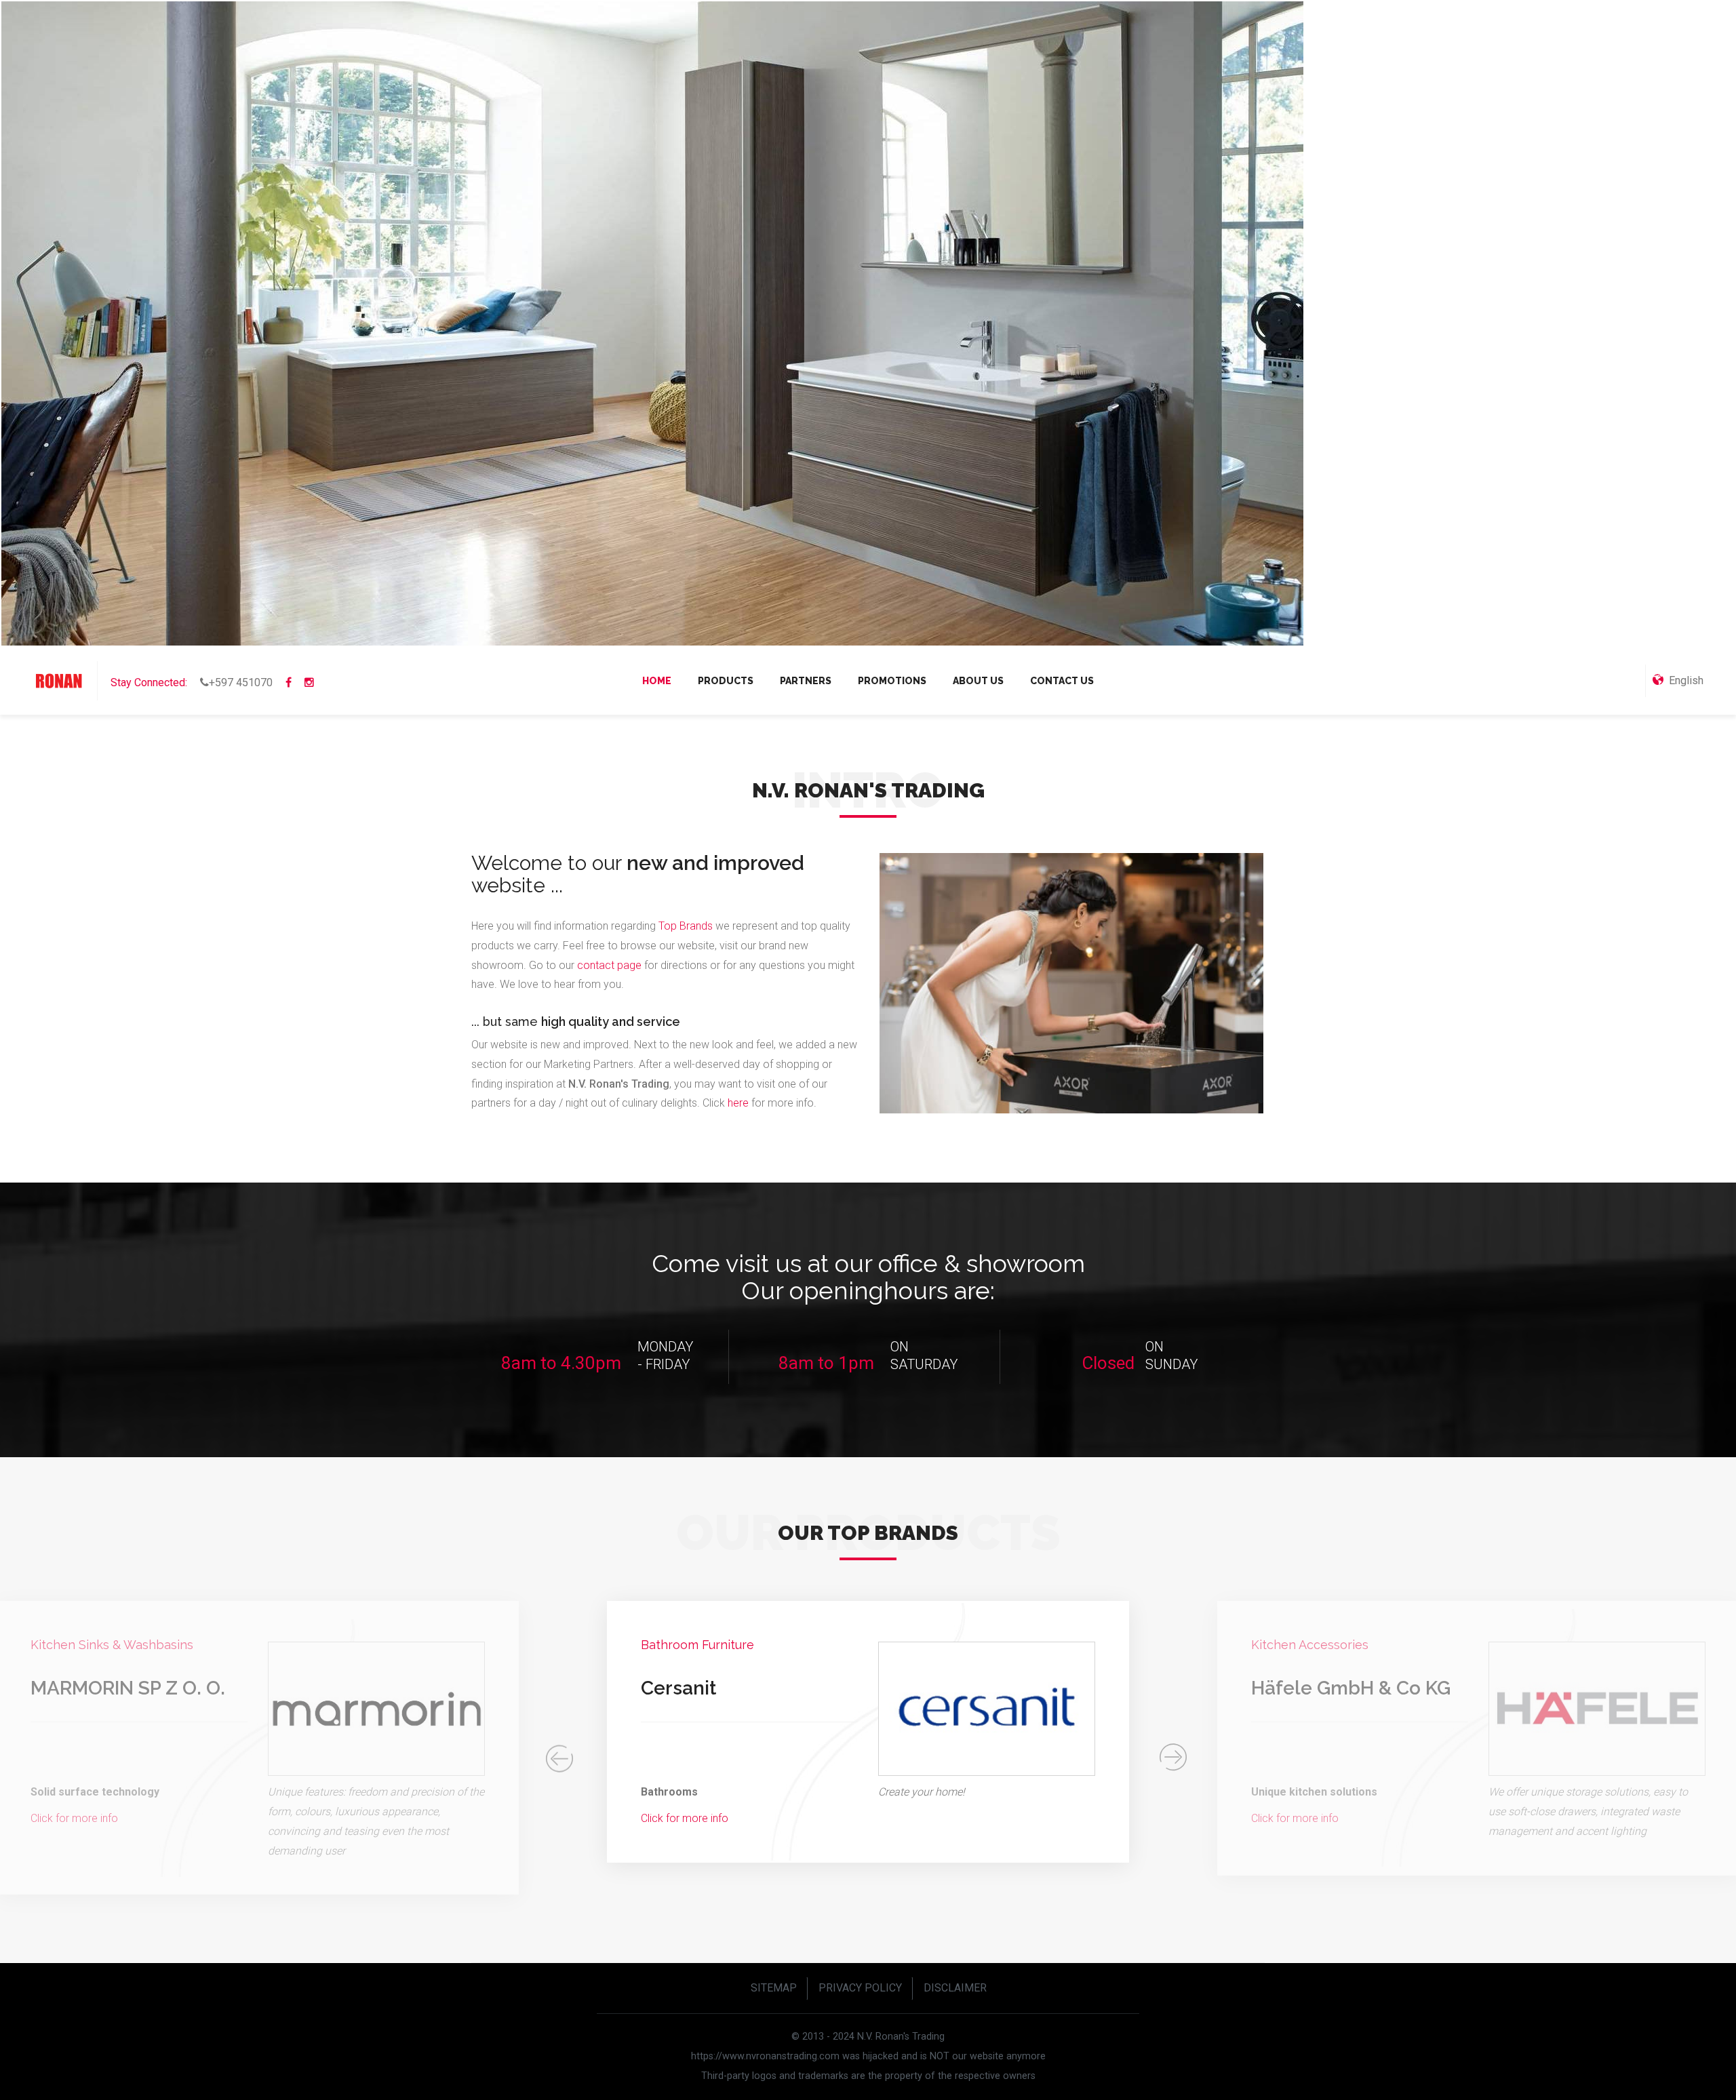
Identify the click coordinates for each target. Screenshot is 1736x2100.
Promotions (892, 681)
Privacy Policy (860, 1988)
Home (657, 681)
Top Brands (686, 926)
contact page (609, 965)
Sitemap (774, 1988)
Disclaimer (955, 1988)
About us (978, 681)
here (739, 1103)
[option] (868, 1738)
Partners (806, 681)
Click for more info (74, 1818)
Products (726, 681)
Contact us (1062, 681)
